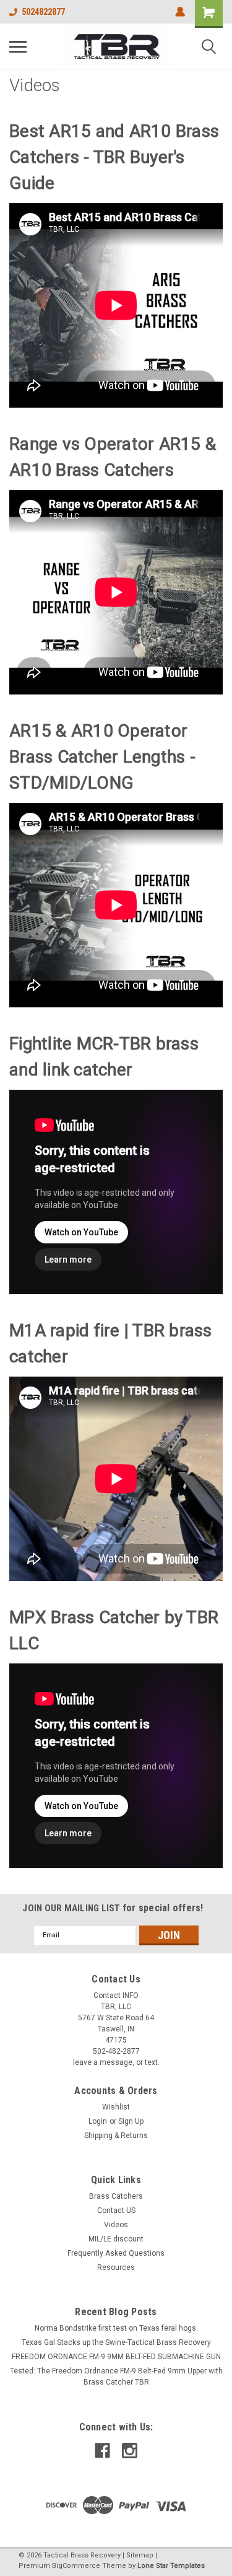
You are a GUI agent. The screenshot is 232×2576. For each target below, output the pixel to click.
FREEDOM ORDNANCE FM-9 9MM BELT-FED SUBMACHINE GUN (116, 2357)
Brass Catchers (116, 2196)
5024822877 (43, 12)
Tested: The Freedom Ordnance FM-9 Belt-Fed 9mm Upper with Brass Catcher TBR (116, 2377)
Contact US (116, 2210)
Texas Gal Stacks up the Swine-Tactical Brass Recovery (116, 2342)
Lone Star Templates (171, 2566)
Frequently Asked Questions (116, 2253)
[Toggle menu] (18, 46)
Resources (116, 2267)
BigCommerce (76, 2566)
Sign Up (131, 2121)
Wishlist (116, 2107)
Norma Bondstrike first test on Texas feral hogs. (116, 2328)
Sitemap (140, 2555)
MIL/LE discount (116, 2239)
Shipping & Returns (116, 2136)
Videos (116, 2225)
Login (98, 2121)
